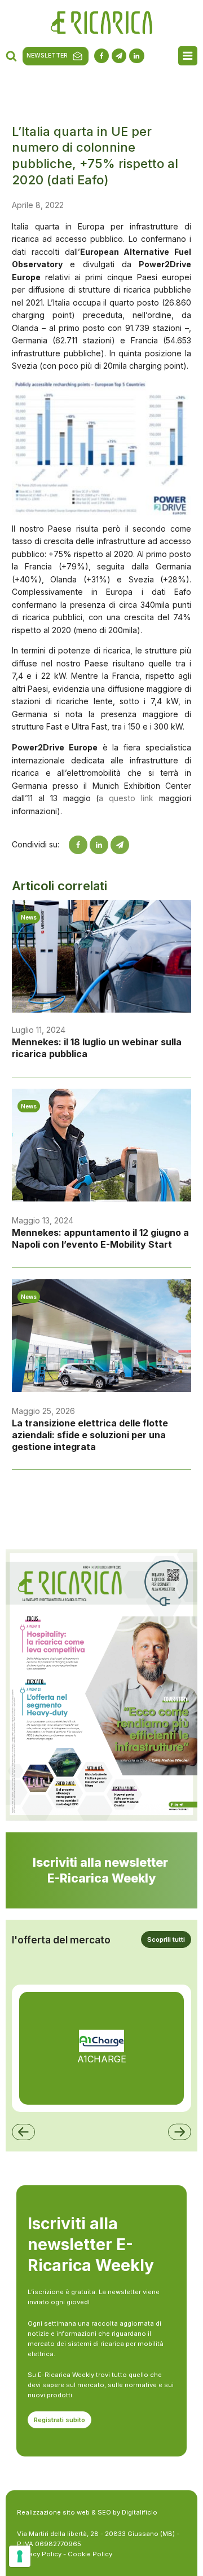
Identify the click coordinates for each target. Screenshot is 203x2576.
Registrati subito (59, 2420)
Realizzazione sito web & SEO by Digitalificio (87, 2512)
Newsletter (47, 56)
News (29, 917)
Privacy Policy (39, 2554)
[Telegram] (120, 845)
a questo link (126, 798)
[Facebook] (78, 845)
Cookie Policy (90, 2554)
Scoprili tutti (166, 1939)
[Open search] (11, 56)
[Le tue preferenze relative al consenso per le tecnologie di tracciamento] (20, 2556)
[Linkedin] (99, 845)
